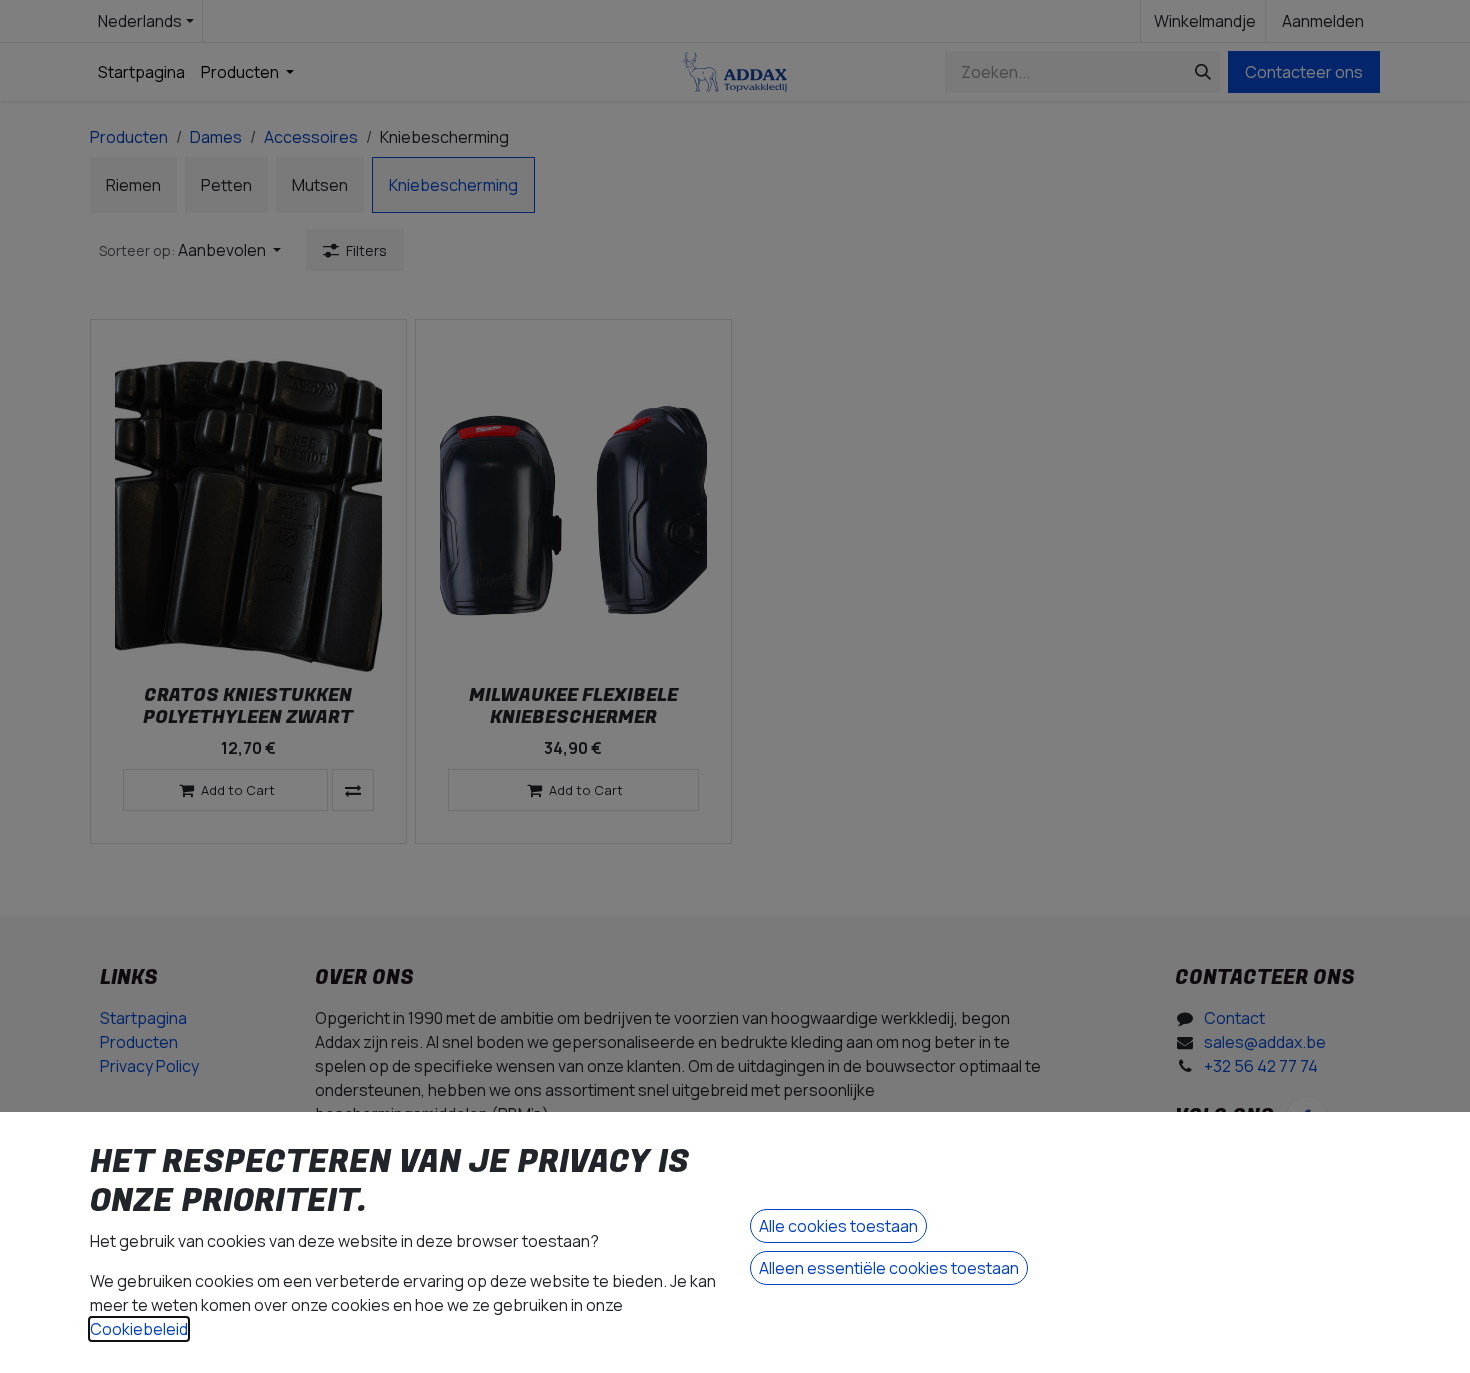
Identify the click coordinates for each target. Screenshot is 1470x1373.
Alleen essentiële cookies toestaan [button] (889, 1268)
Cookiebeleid (139, 1329)
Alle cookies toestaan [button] (838, 1226)
